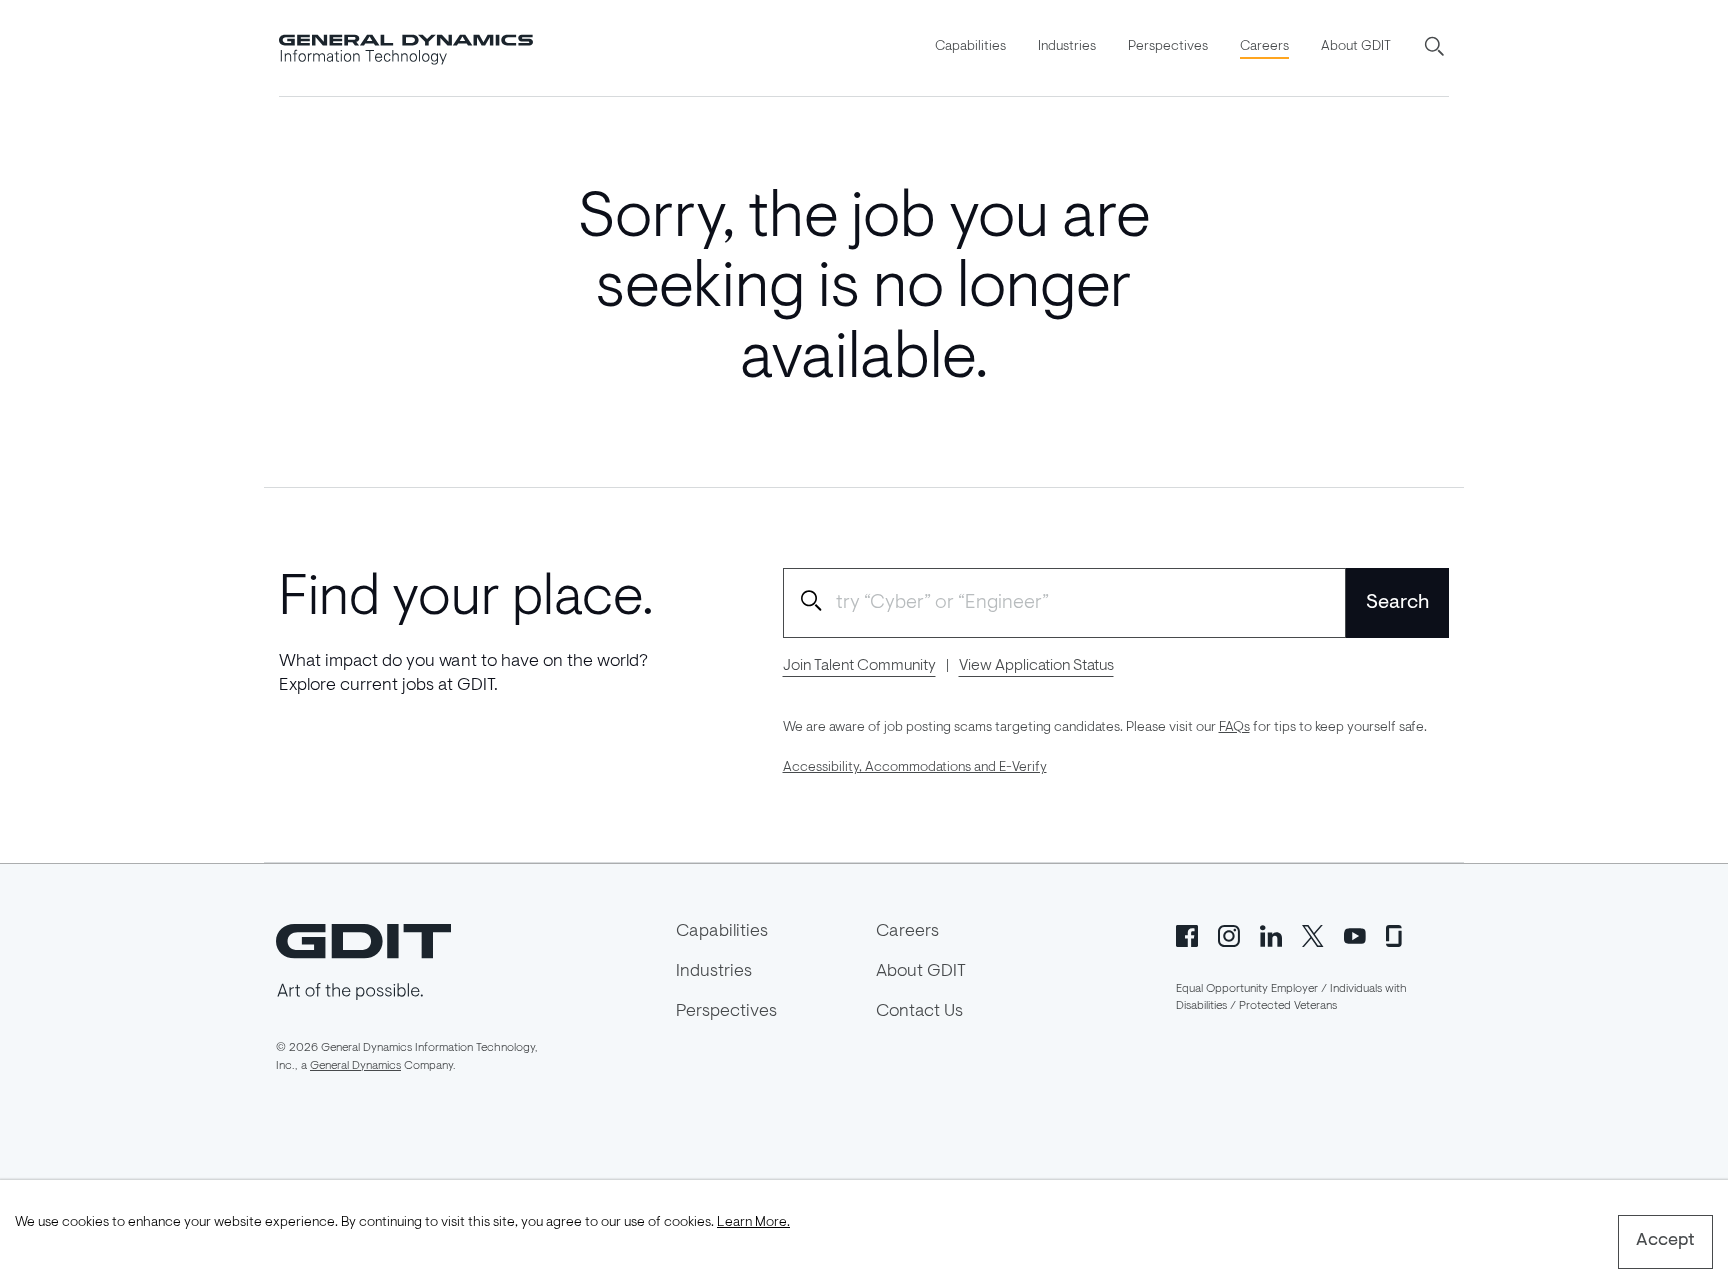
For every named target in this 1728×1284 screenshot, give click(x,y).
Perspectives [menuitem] (1168, 47)
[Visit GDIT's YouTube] (1355, 934)
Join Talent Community (859, 666)
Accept (1665, 1241)
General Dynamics (355, 1066)
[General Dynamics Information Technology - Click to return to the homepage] (406, 48)
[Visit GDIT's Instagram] (1229, 934)
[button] (1436, 48)
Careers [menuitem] (1264, 47)
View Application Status (1036, 666)
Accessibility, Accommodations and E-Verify (915, 768)
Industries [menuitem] (1067, 47)
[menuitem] (970, 48)
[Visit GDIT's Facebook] (1187, 934)
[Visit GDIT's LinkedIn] (1271, 934)
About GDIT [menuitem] (1356, 47)
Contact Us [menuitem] (919, 1012)
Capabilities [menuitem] (970, 47)
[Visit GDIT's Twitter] (1313, 934)
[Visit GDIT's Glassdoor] (1397, 934)
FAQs (1234, 728)
